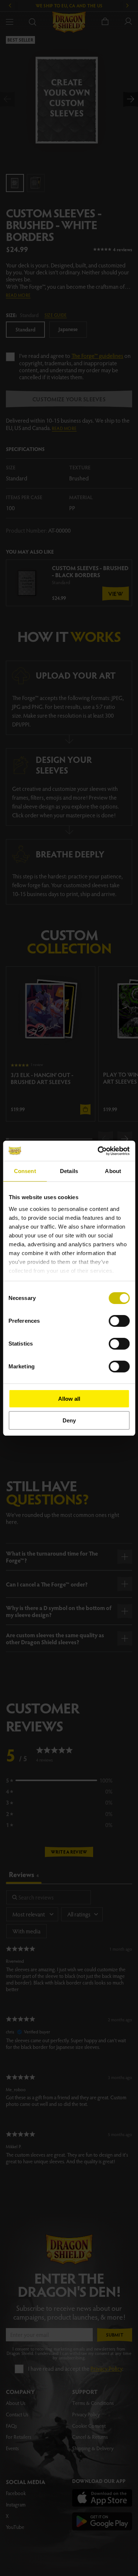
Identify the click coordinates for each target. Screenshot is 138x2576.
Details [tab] (69, 1171)
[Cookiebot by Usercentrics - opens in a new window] (98, 1151)
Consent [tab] (25, 1171)
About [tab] (113, 1171)
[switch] (119, 1321)
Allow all (69, 1399)
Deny (69, 1420)
